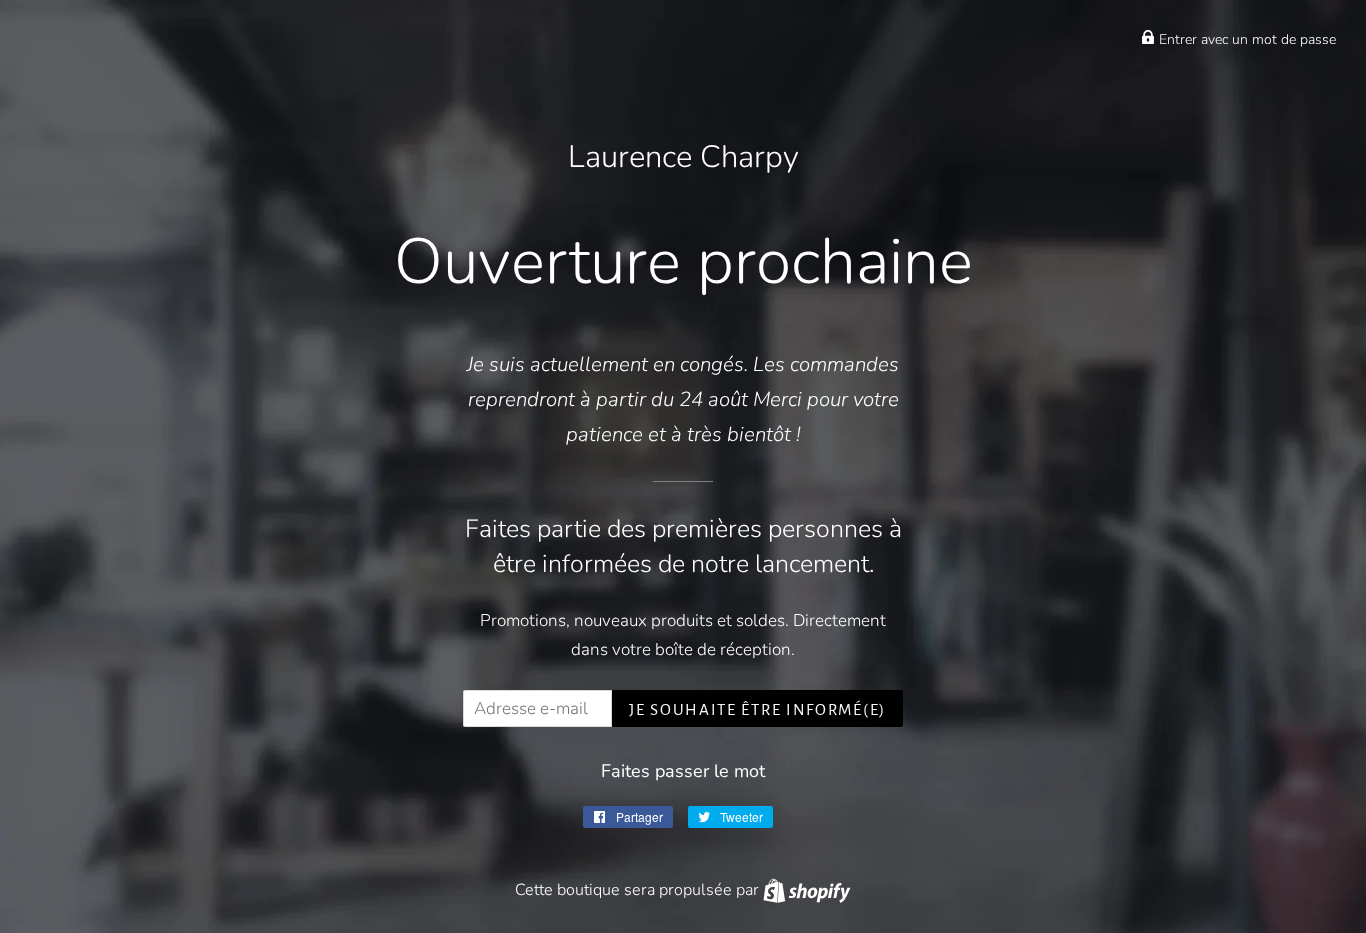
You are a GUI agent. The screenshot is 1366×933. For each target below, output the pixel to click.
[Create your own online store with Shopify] (806, 890)
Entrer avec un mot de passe (1245, 39)
